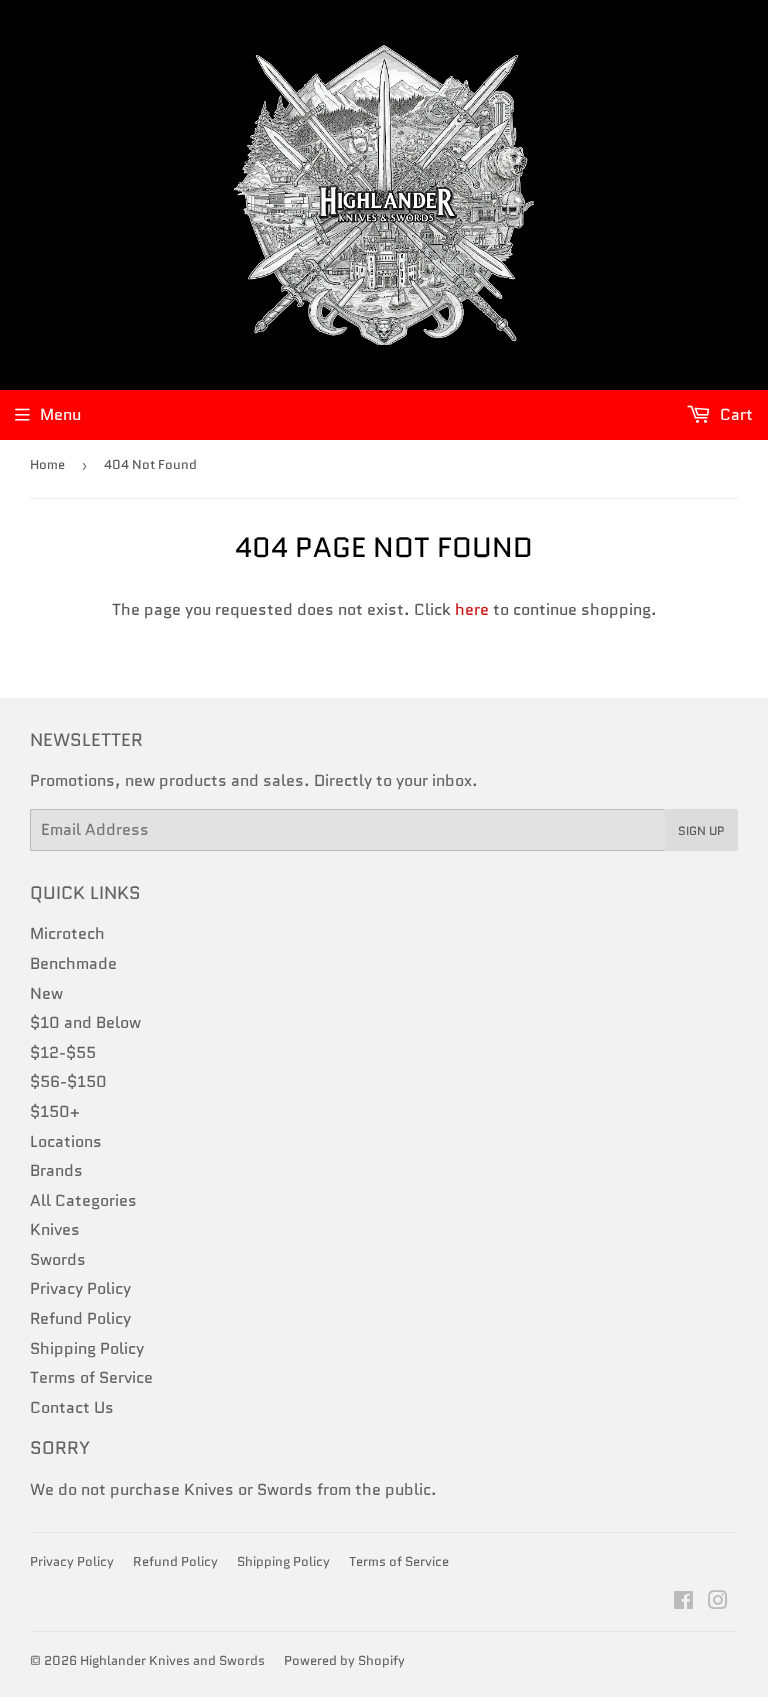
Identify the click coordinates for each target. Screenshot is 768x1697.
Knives (55, 1229)
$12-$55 (63, 1052)
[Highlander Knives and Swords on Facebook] (683, 1602)
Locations (66, 1141)
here (472, 609)
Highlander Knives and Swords (172, 1660)
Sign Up (701, 830)
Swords (58, 1259)
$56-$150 (68, 1081)
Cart (734, 414)
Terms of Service (91, 1377)
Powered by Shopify (344, 1660)
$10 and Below (85, 1022)
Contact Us (72, 1407)
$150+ (55, 1111)
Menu (60, 414)
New (46, 993)
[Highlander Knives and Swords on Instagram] (718, 1602)
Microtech (67, 933)
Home (47, 464)
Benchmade (73, 963)
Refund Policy (80, 1318)
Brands (56, 1170)
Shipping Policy (87, 1348)
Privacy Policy (80, 1288)
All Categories (83, 1200)
